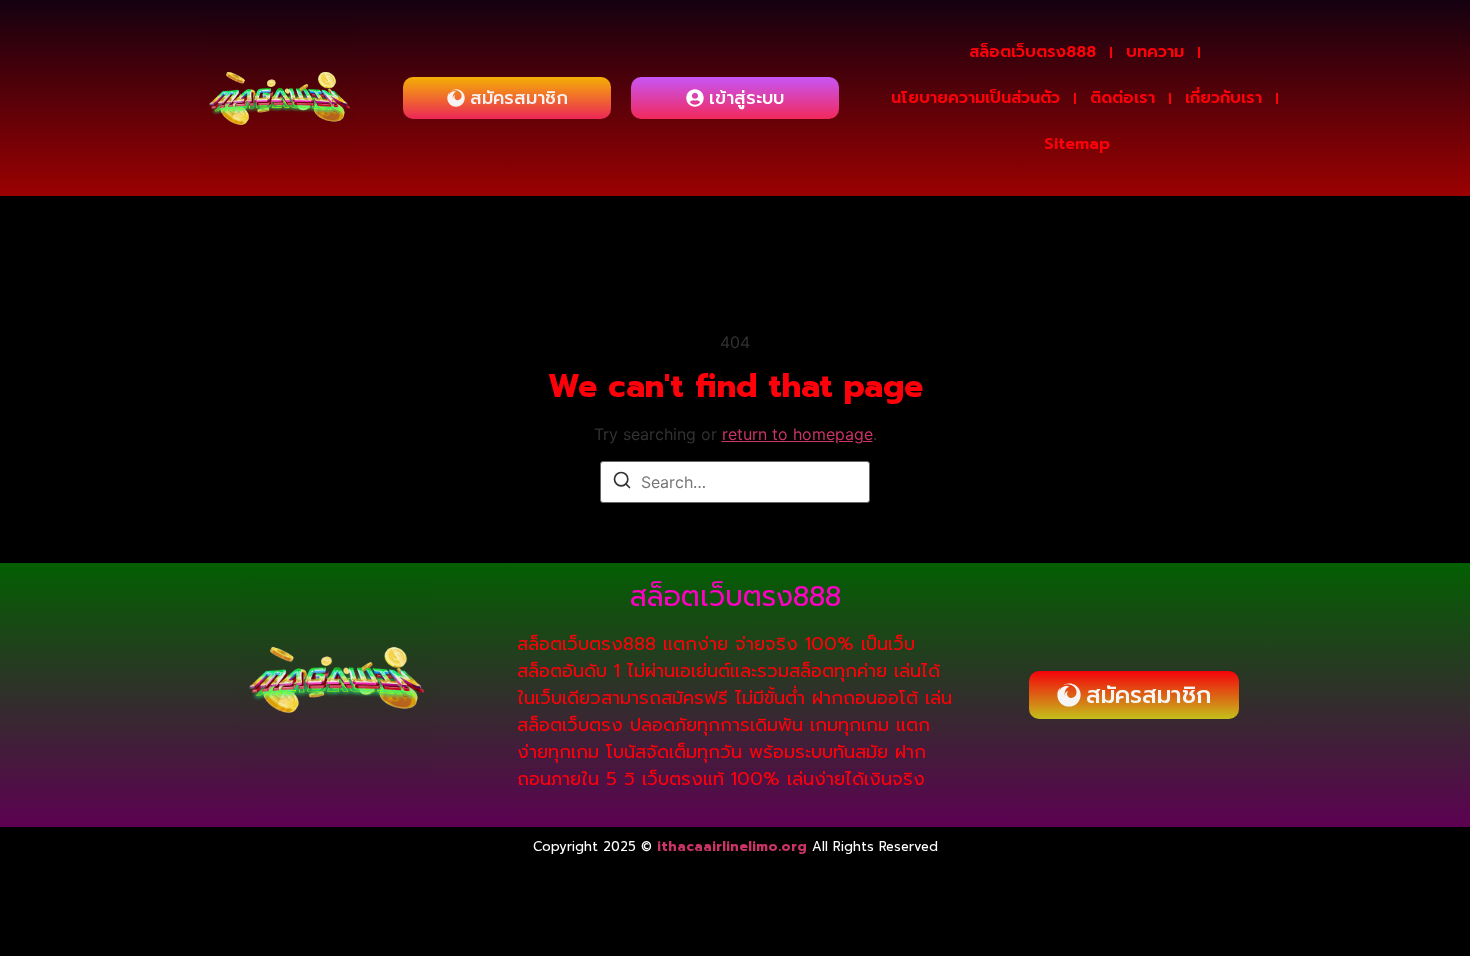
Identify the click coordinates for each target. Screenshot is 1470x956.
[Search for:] (735, 482)
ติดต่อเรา (1122, 98)
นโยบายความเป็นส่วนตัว (975, 98)
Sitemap (1077, 144)
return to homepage (797, 434)
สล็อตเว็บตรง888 (1032, 52)
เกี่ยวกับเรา (1223, 98)
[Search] (622, 483)
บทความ (1155, 52)
